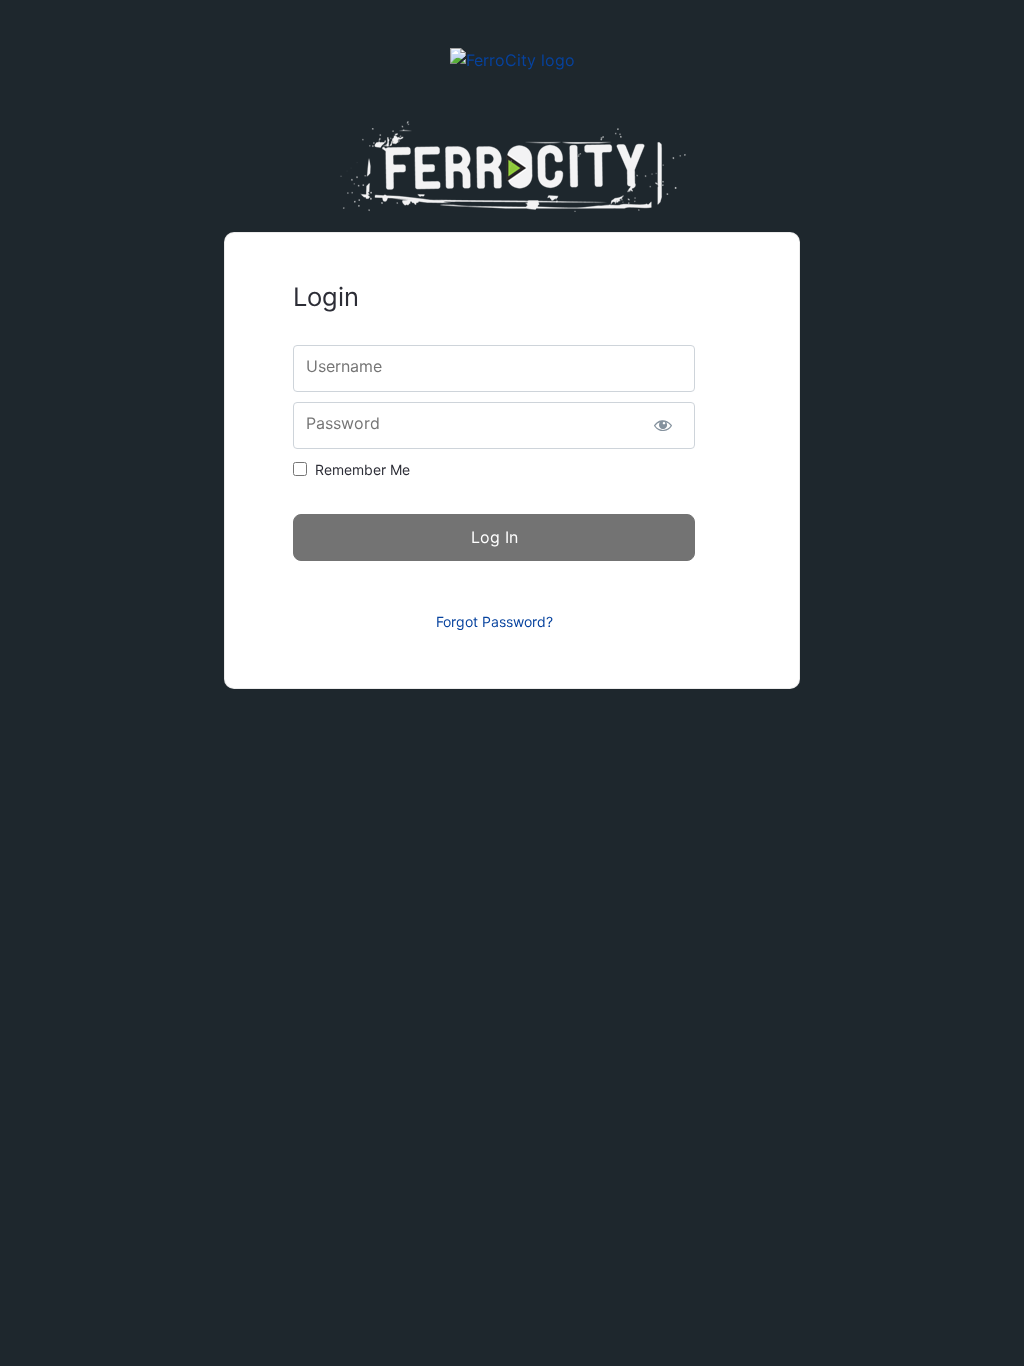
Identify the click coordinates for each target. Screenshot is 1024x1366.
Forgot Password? (494, 621)
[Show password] (662, 425)
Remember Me (362, 469)
